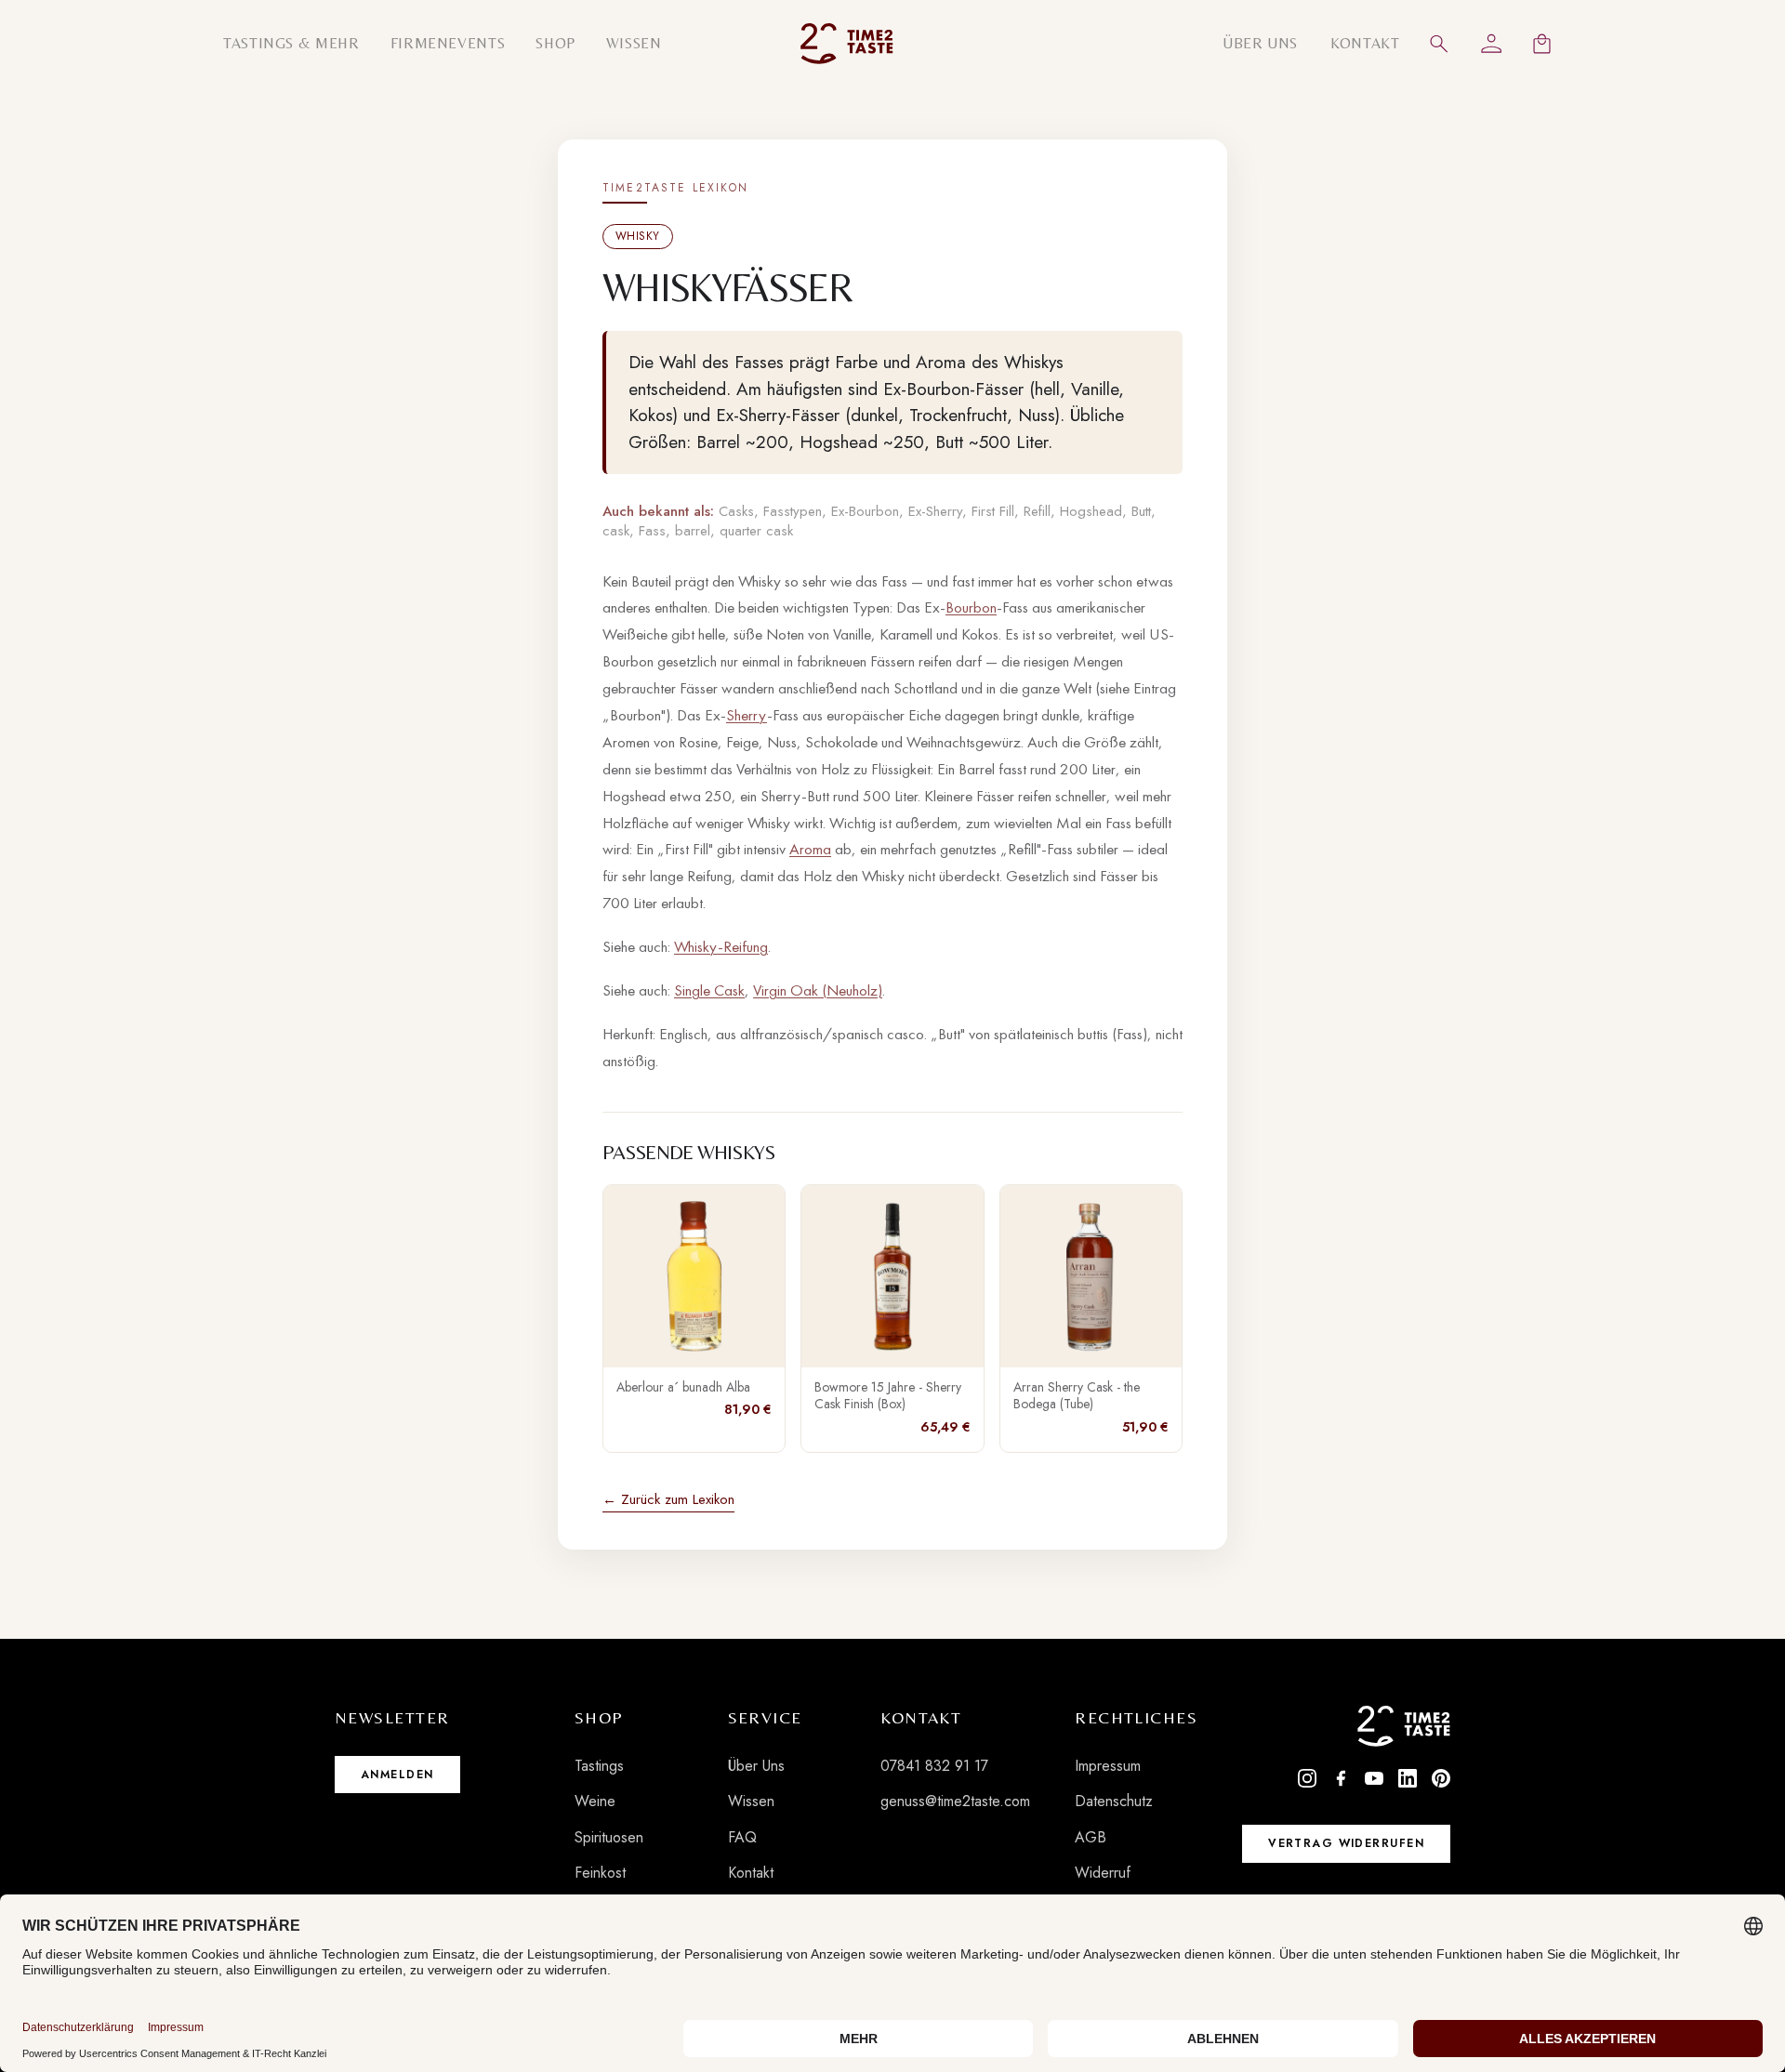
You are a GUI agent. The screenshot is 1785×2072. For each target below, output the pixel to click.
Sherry (747, 715)
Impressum (1108, 1766)
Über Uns (756, 1766)
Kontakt (751, 1873)
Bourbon (971, 607)
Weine (595, 1801)
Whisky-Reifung (721, 946)
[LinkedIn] (1408, 1778)
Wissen (751, 1801)
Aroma (810, 849)
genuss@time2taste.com (955, 1801)
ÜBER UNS (1260, 43)
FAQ (742, 1837)
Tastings (599, 1766)
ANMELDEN (397, 1775)
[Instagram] (1307, 1778)
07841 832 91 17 (934, 1766)
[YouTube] (1374, 1778)
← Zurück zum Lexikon (668, 1500)
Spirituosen (609, 1837)
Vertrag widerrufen (1346, 1843)
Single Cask (709, 990)
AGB (1091, 1837)
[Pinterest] (1441, 1778)
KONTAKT (1365, 43)
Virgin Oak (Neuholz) (818, 990)
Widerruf (1103, 1873)
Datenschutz (1114, 1801)
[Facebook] (1341, 1778)
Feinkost (600, 1873)
